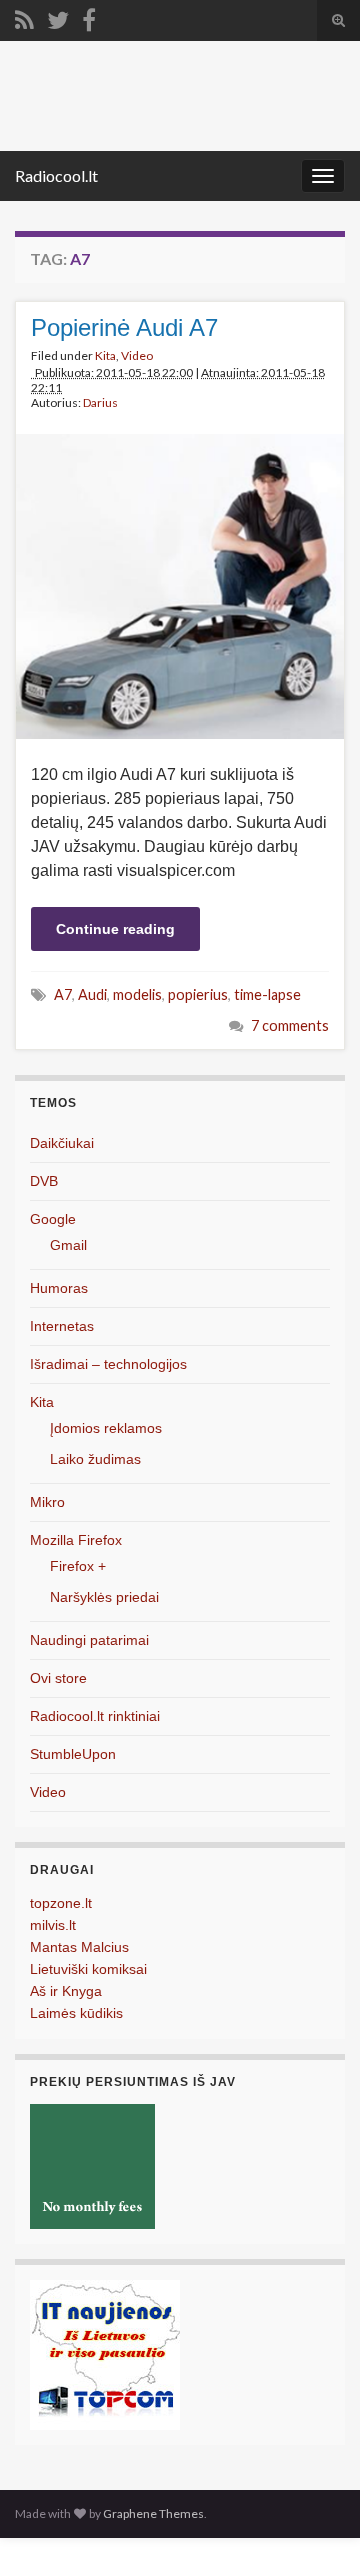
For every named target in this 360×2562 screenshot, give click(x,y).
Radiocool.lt (56, 175)
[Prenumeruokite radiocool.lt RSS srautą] (24, 16)
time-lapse (267, 994)
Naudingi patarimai (89, 1640)
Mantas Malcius (79, 1947)
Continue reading (115, 929)
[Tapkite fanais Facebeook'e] (89, 16)
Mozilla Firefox (76, 1540)
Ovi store (58, 1678)
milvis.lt (53, 1925)
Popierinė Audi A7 (124, 327)
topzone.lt (61, 1903)
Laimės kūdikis (76, 2013)
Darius (100, 402)
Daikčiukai (62, 1143)
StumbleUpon (73, 1754)
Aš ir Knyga (66, 1991)
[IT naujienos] (105, 2353)
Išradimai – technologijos (108, 1364)
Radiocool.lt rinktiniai (95, 1716)
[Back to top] (315, 2517)
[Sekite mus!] (58, 16)
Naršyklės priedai (104, 1597)
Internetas (62, 1326)
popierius (198, 994)
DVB (44, 1181)
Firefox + (78, 1566)
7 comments (290, 1025)
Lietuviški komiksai (88, 1969)
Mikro (47, 1502)
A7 (63, 994)
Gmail (68, 1245)
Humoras (59, 1288)
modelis (137, 994)
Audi (92, 994)
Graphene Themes (153, 2513)
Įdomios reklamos (106, 1428)
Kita (105, 355)
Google (53, 1219)
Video (137, 355)
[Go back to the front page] (180, 96)
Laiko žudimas (95, 1459)
